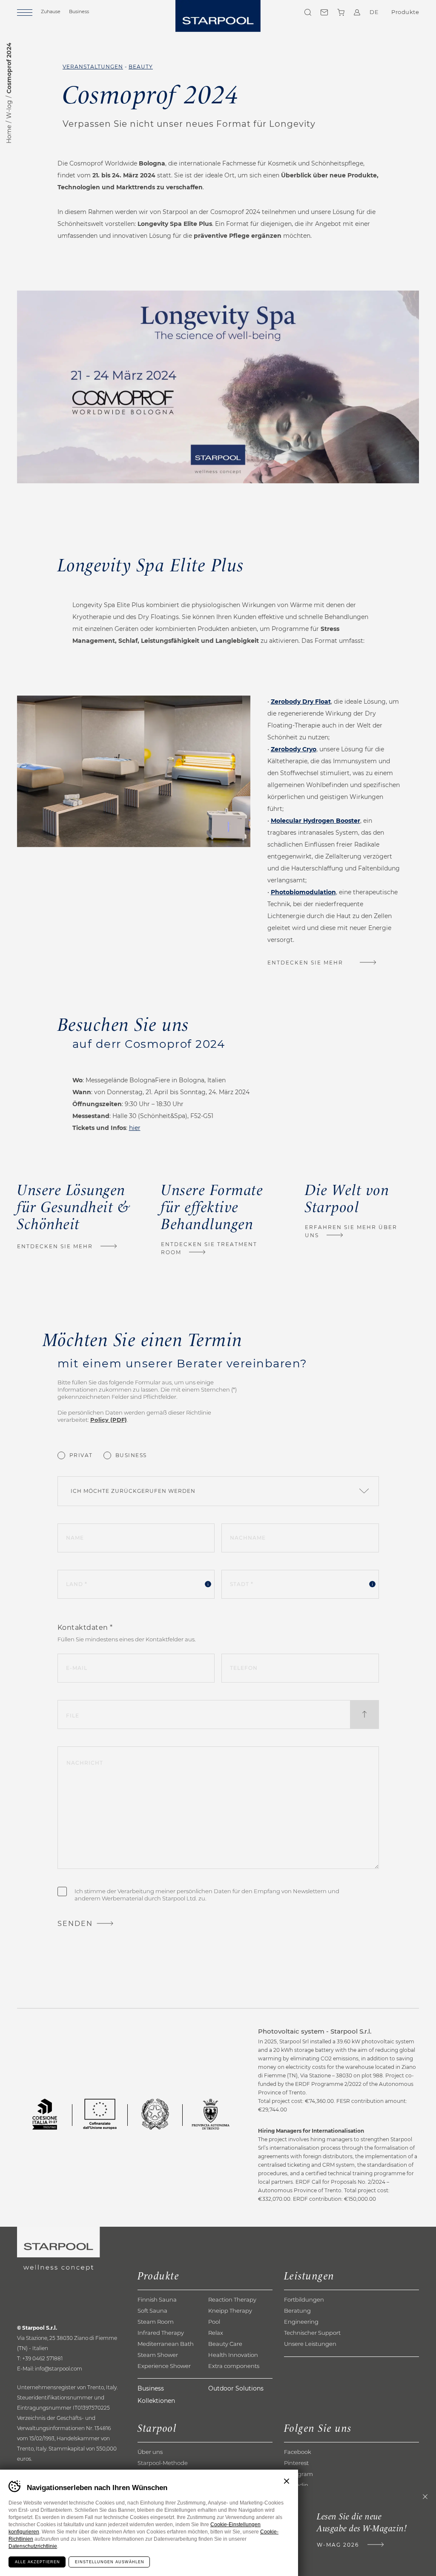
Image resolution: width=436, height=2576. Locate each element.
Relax (216, 2333)
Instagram (298, 2474)
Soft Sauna (152, 2311)
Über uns (150, 2452)
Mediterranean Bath (166, 2344)
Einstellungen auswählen (110, 2562)
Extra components (234, 2366)
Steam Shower (158, 2355)
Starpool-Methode (163, 2463)
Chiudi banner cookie (287, 2481)
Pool (214, 2322)
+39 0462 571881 (42, 2358)
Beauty (141, 67)
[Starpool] (218, 16)
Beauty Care (225, 2344)
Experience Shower (164, 2366)
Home (9, 134)
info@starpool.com (59, 2369)
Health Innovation (233, 2355)
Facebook (298, 2452)
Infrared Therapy (161, 2333)
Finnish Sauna (157, 2299)
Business (79, 11)
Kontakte (324, 12)
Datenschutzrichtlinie (33, 2546)
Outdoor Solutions (236, 2388)
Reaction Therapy (232, 2299)
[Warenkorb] (341, 12)
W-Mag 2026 (338, 2545)
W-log (9, 109)
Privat (81, 1455)
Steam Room (156, 2322)
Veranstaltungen (93, 67)
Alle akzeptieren (37, 2562)
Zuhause (51, 11)
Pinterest (296, 2463)
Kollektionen (156, 2401)
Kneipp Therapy (230, 2311)
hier (135, 1128)
